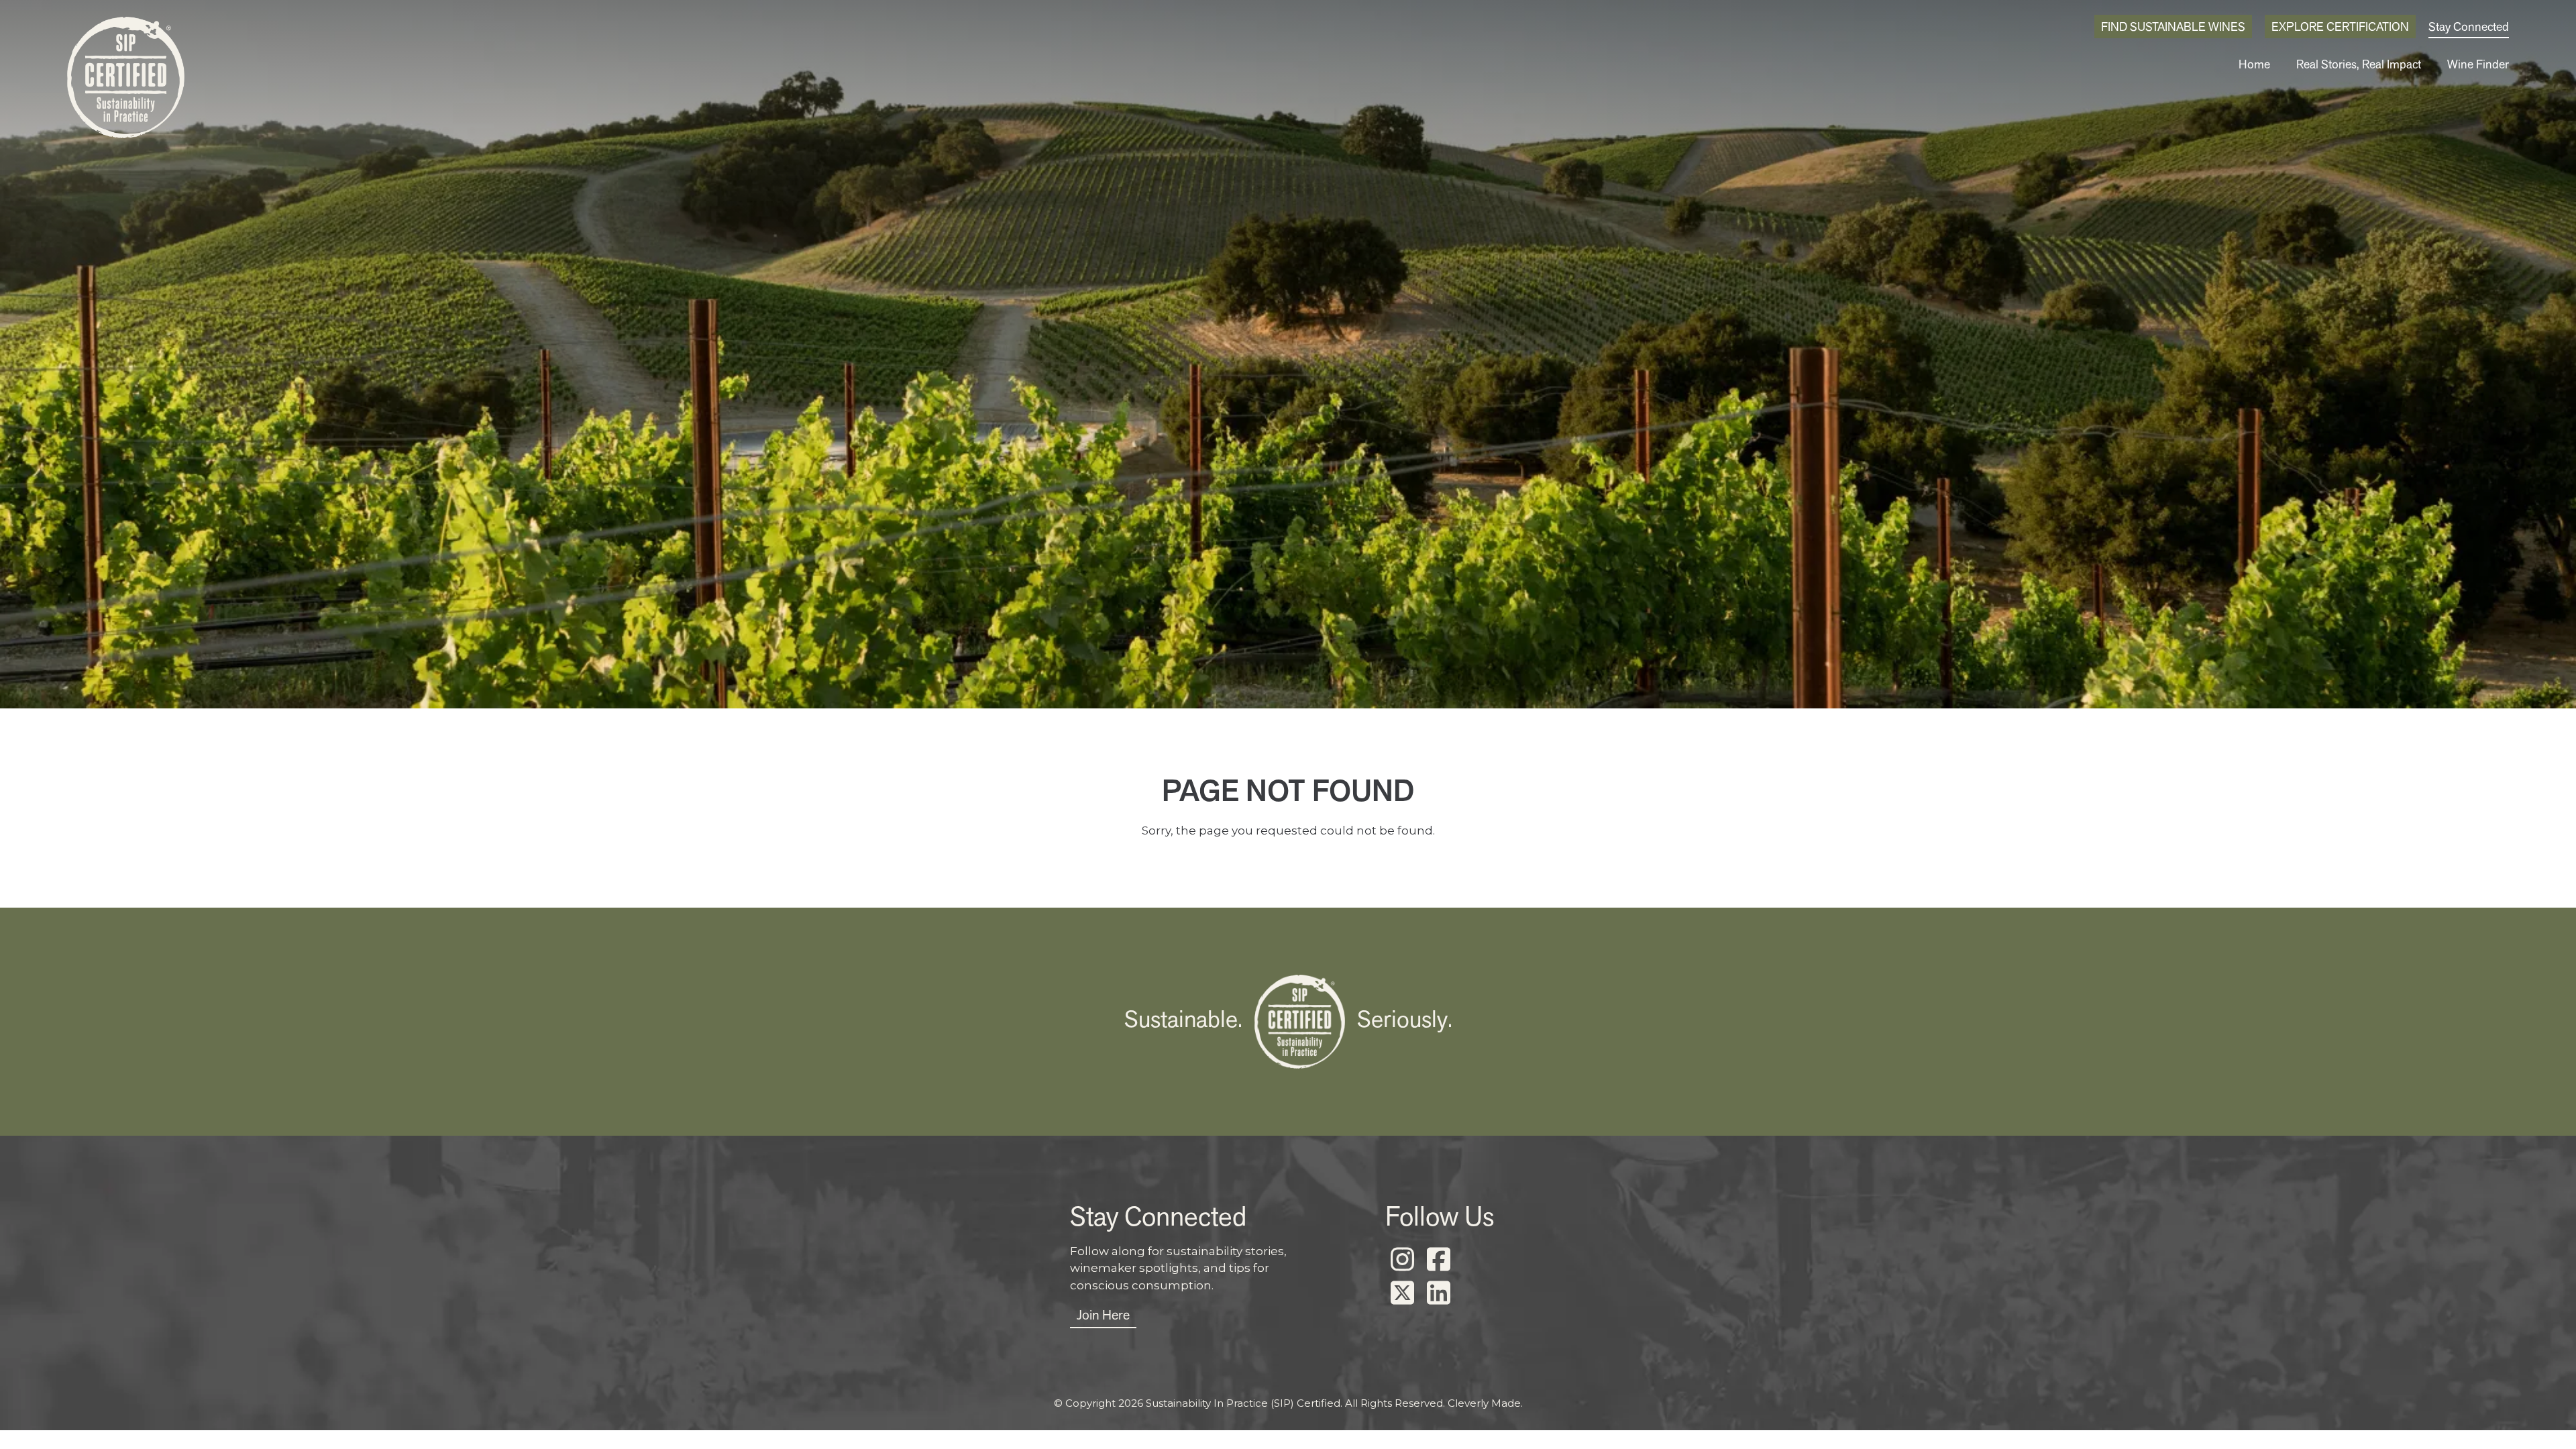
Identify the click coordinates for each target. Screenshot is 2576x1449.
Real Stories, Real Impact (2359, 64)
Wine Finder (2478, 64)
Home (2254, 64)
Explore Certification (2340, 26)
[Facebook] (1438, 1260)
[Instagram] (1402, 1260)
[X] (1402, 1293)
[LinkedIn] (1438, 1293)
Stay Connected (2469, 26)
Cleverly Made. (1485, 1403)
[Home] (126, 81)
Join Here (1103, 1315)
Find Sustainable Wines (2173, 26)
